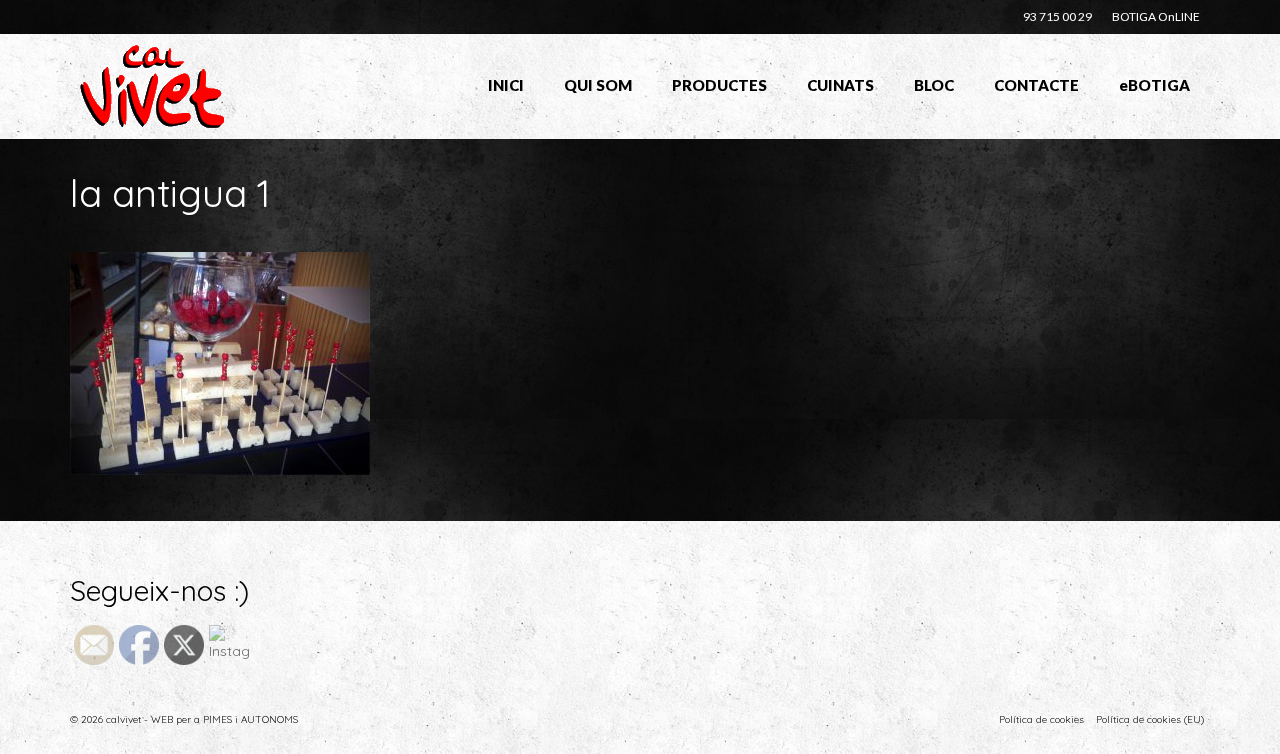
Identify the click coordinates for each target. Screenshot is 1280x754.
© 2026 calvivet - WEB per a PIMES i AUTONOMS (184, 719)
